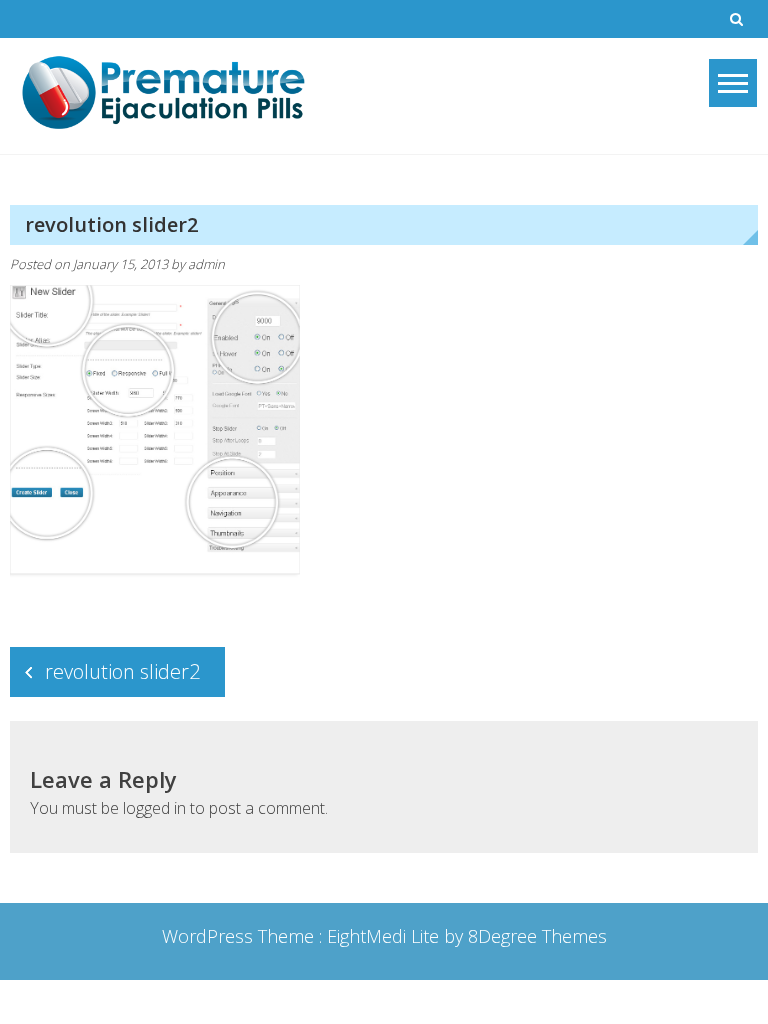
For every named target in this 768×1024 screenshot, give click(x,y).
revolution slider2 (122, 671)
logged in (154, 808)
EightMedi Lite (385, 936)
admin (206, 264)
